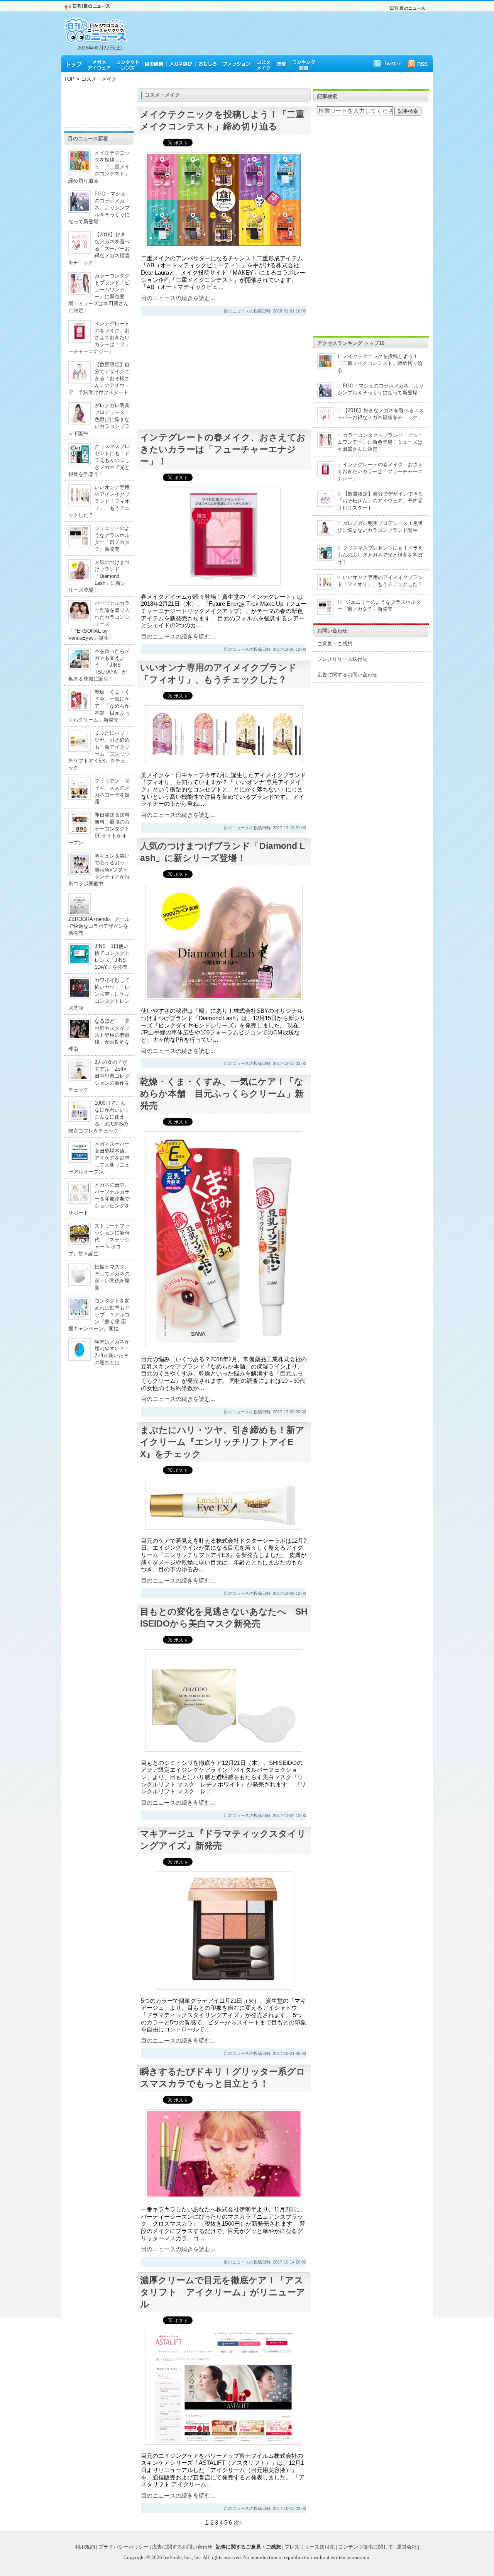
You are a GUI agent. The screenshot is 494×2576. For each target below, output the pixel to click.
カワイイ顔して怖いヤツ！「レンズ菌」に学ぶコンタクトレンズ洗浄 (99, 994)
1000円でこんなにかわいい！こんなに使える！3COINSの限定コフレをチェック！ (99, 1117)
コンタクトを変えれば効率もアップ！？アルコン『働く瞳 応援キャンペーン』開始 (99, 1315)
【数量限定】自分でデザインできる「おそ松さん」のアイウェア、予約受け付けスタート (99, 378)
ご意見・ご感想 (335, 644)
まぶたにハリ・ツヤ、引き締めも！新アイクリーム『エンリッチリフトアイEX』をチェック (222, 1442)
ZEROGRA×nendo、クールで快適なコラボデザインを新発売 (99, 926)
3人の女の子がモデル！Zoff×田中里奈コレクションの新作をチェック (99, 1076)
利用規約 (85, 2547)
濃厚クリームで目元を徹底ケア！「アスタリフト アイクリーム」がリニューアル (223, 2292)
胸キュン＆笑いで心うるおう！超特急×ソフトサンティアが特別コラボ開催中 (99, 870)
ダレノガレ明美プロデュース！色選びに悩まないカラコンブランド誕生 (99, 419)
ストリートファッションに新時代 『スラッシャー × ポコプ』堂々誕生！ (99, 1240)
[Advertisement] (99, 106)
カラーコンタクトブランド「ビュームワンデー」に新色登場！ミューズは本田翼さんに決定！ (380, 442)
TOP (69, 79)
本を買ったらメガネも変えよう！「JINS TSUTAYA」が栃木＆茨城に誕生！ (99, 665)
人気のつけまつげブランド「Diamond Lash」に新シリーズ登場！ (99, 576)
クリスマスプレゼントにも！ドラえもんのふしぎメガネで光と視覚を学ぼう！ (99, 460)
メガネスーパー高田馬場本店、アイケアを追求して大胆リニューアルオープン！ (99, 1158)
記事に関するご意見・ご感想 (248, 2547)
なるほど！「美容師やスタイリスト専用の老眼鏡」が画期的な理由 (99, 1035)
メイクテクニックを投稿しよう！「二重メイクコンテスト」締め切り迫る (99, 167)
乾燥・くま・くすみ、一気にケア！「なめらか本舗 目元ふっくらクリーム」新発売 (99, 706)
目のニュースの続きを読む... (178, 298)
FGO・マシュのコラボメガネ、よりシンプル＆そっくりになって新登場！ (99, 208)
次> (238, 2523)
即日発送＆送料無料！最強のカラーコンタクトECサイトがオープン (99, 829)
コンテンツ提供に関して (366, 2547)
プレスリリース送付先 (342, 659)
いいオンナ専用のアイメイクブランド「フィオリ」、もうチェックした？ (99, 501)
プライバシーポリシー (123, 2547)
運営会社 (407, 2547)
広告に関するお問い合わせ (347, 675)
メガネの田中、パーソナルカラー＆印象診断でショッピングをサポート (99, 1199)
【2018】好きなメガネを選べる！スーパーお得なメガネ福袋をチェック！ (99, 249)
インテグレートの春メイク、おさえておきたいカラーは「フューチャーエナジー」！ (99, 337)
